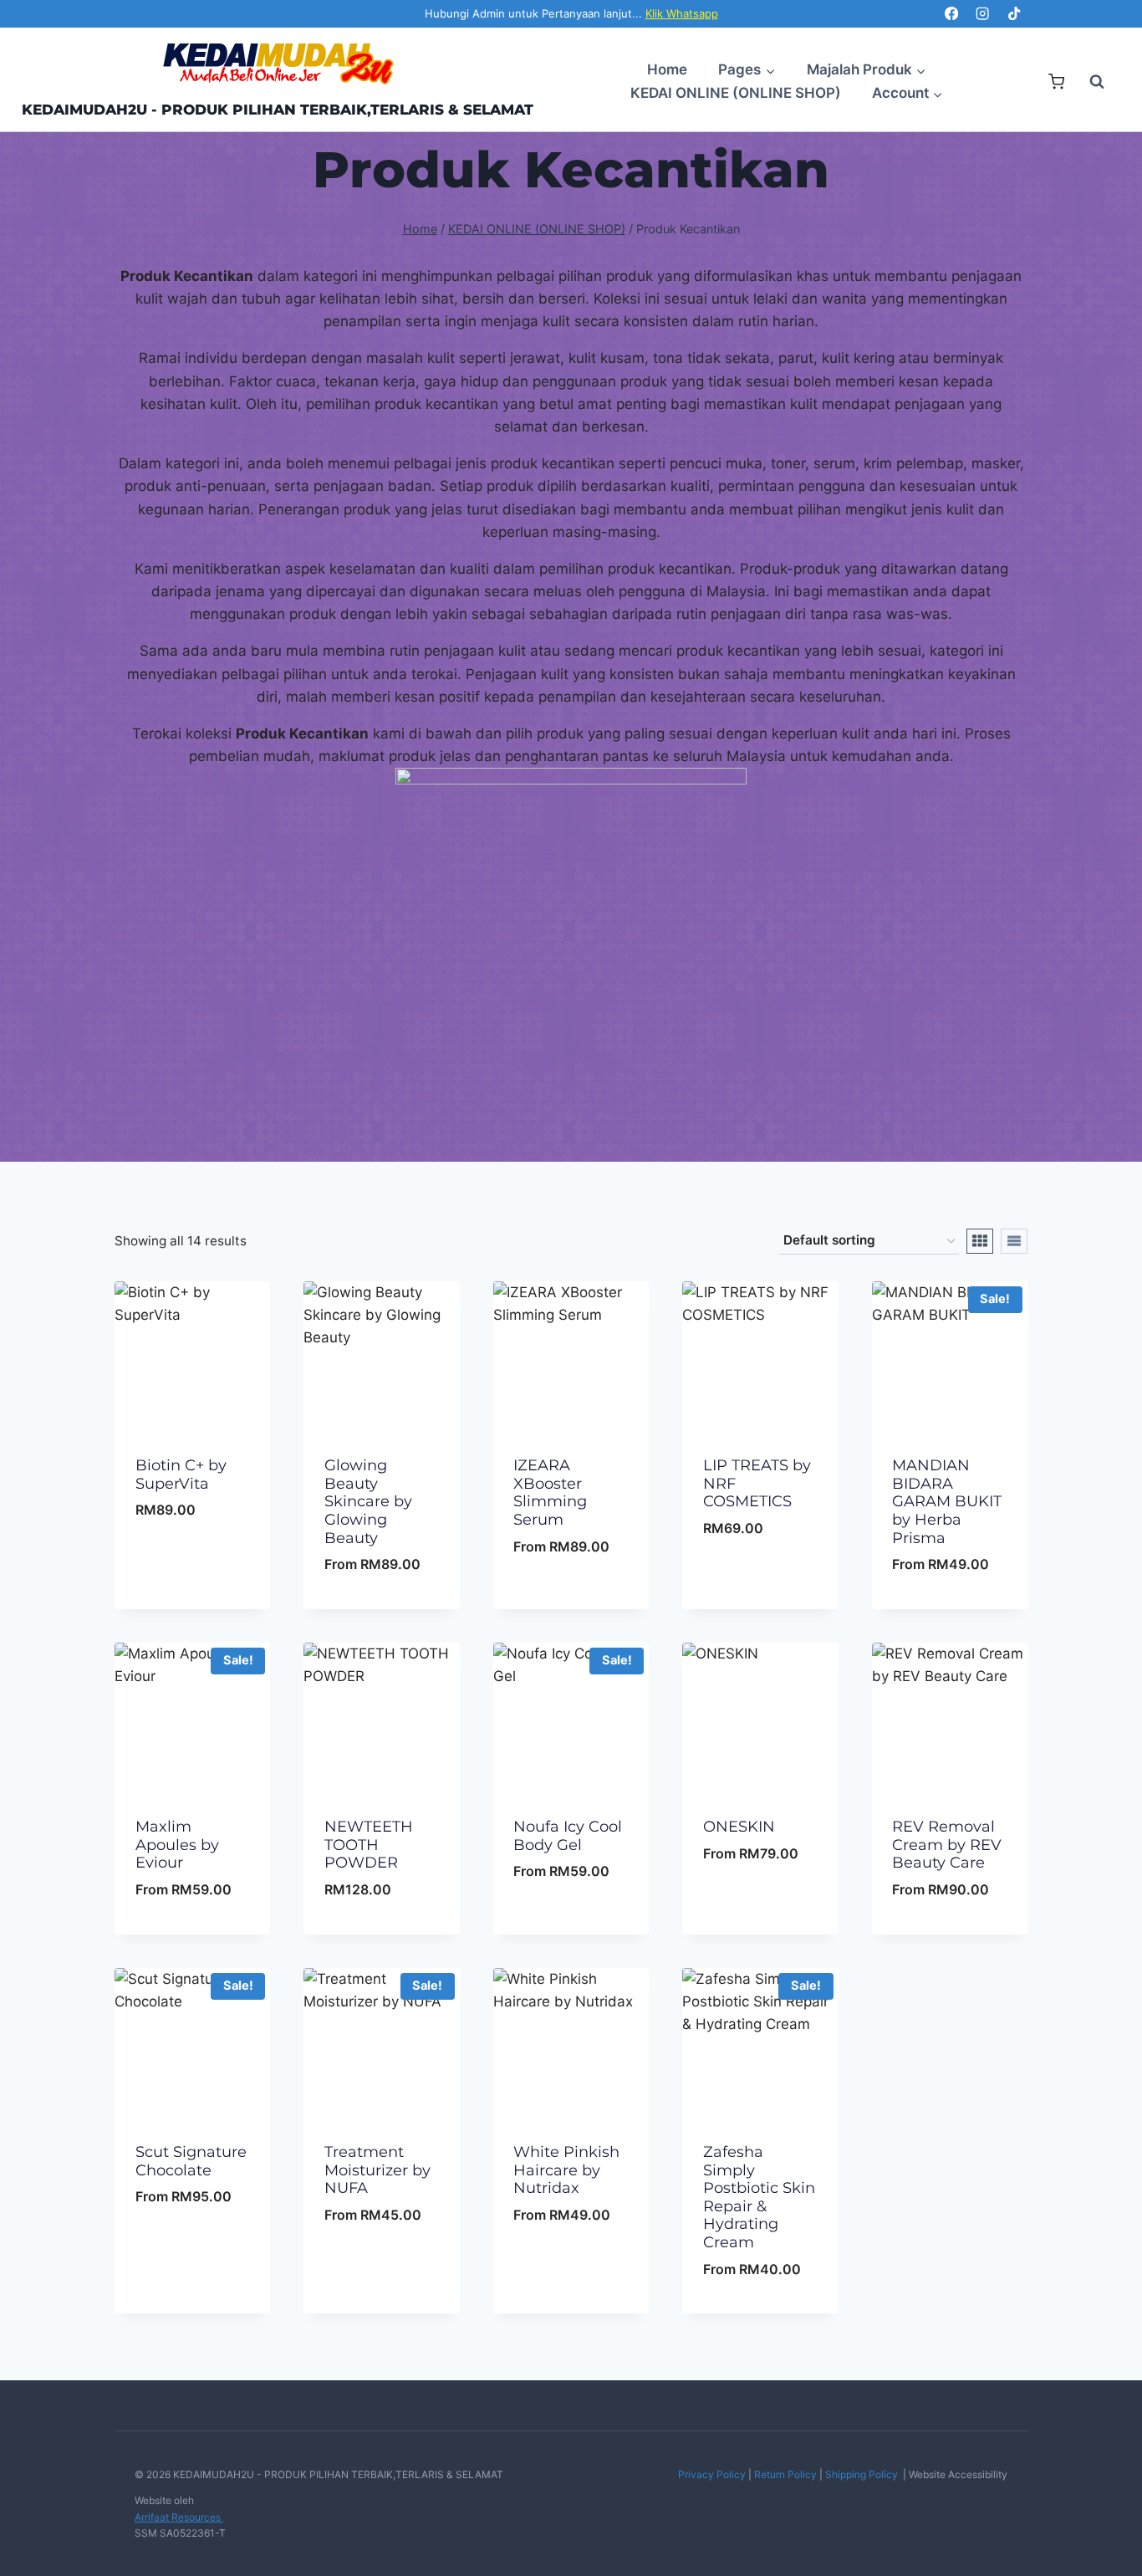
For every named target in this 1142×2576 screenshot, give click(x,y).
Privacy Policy (712, 2474)
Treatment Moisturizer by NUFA (377, 2170)
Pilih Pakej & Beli (382, 1605)
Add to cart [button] (193, 1557)
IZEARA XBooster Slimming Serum (550, 1492)
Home (667, 69)
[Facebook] (951, 14)
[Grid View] (980, 1241)
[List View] (1014, 1241)
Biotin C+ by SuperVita (181, 1475)
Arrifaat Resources (179, 2517)
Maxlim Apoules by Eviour (177, 1845)
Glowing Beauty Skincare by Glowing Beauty (368, 1501)
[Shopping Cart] (1056, 82)
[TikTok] (1014, 14)
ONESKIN (739, 1827)
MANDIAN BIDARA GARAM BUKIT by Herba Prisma (947, 1501)
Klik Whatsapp (682, 13)
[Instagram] (983, 14)
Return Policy (785, 2474)
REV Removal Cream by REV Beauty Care (947, 1845)
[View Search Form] (1088, 82)
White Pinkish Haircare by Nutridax (566, 2170)
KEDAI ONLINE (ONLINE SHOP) (736, 93)
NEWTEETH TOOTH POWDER (369, 1845)
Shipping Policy (862, 2474)
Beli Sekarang (192, 1605)
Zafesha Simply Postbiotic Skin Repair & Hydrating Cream (759, 2197)
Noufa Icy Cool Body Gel (568, 1836)
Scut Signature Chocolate (191, 2161)
